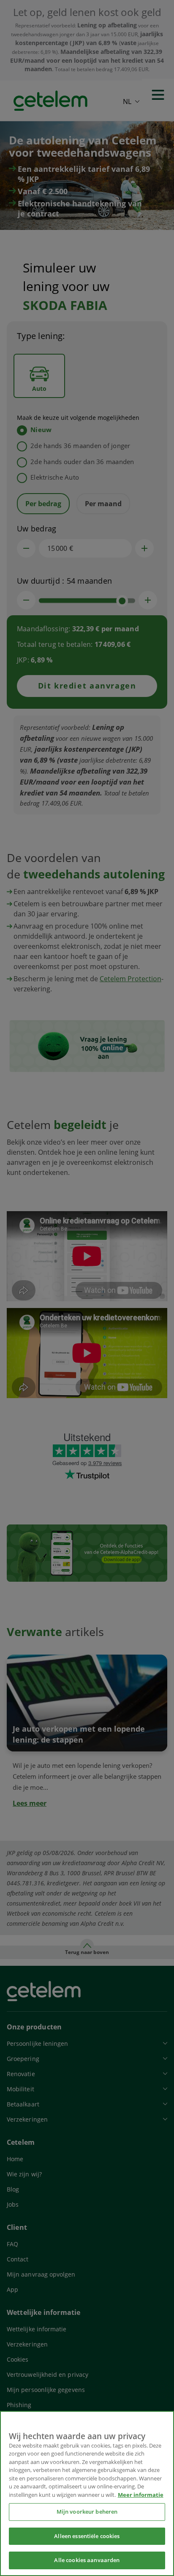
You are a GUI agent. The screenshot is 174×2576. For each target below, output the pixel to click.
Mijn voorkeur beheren (87, 2512)
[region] (87, 2493)
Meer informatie (141, 2495)
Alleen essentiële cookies (87, 2536)
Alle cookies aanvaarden (87, 2560)
